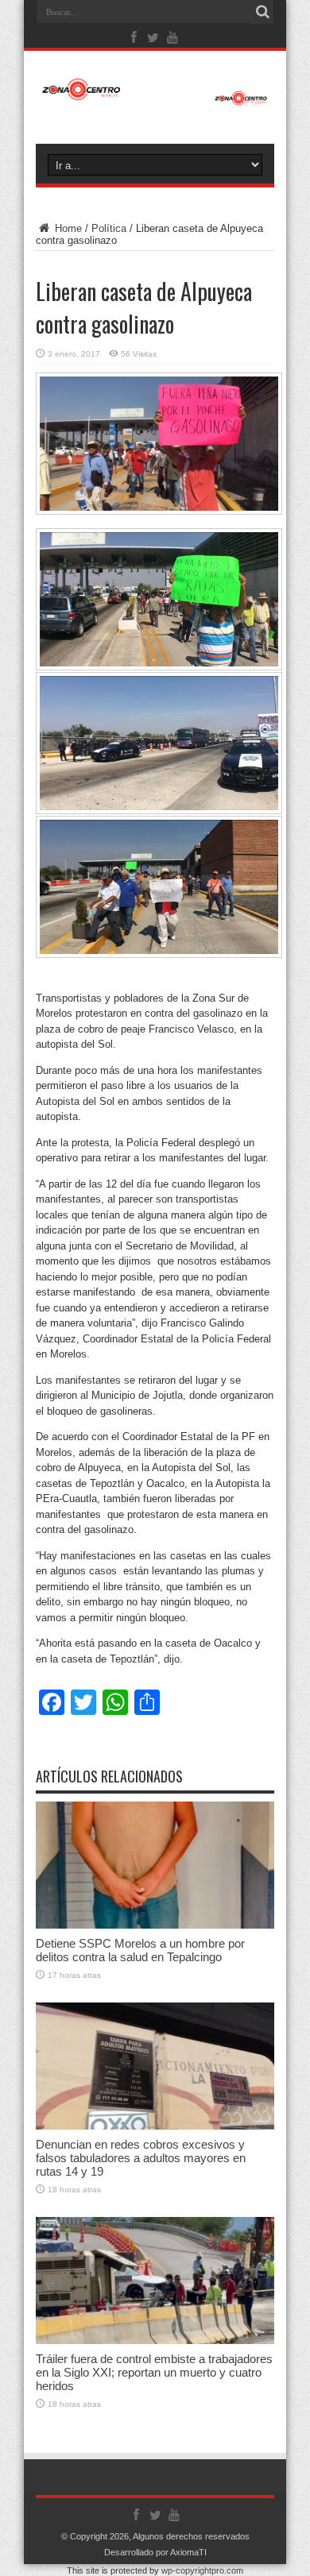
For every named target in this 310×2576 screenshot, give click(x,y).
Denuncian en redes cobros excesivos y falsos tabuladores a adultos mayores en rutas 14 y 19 (141, 2158)
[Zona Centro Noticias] (155, 98)
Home (67, 228)
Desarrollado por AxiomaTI (155, 2552)
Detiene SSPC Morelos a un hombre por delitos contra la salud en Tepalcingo (140, 1950)
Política (109, 228)
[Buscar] (262, 12)
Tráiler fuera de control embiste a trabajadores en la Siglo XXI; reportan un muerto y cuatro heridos (154, 2372)
